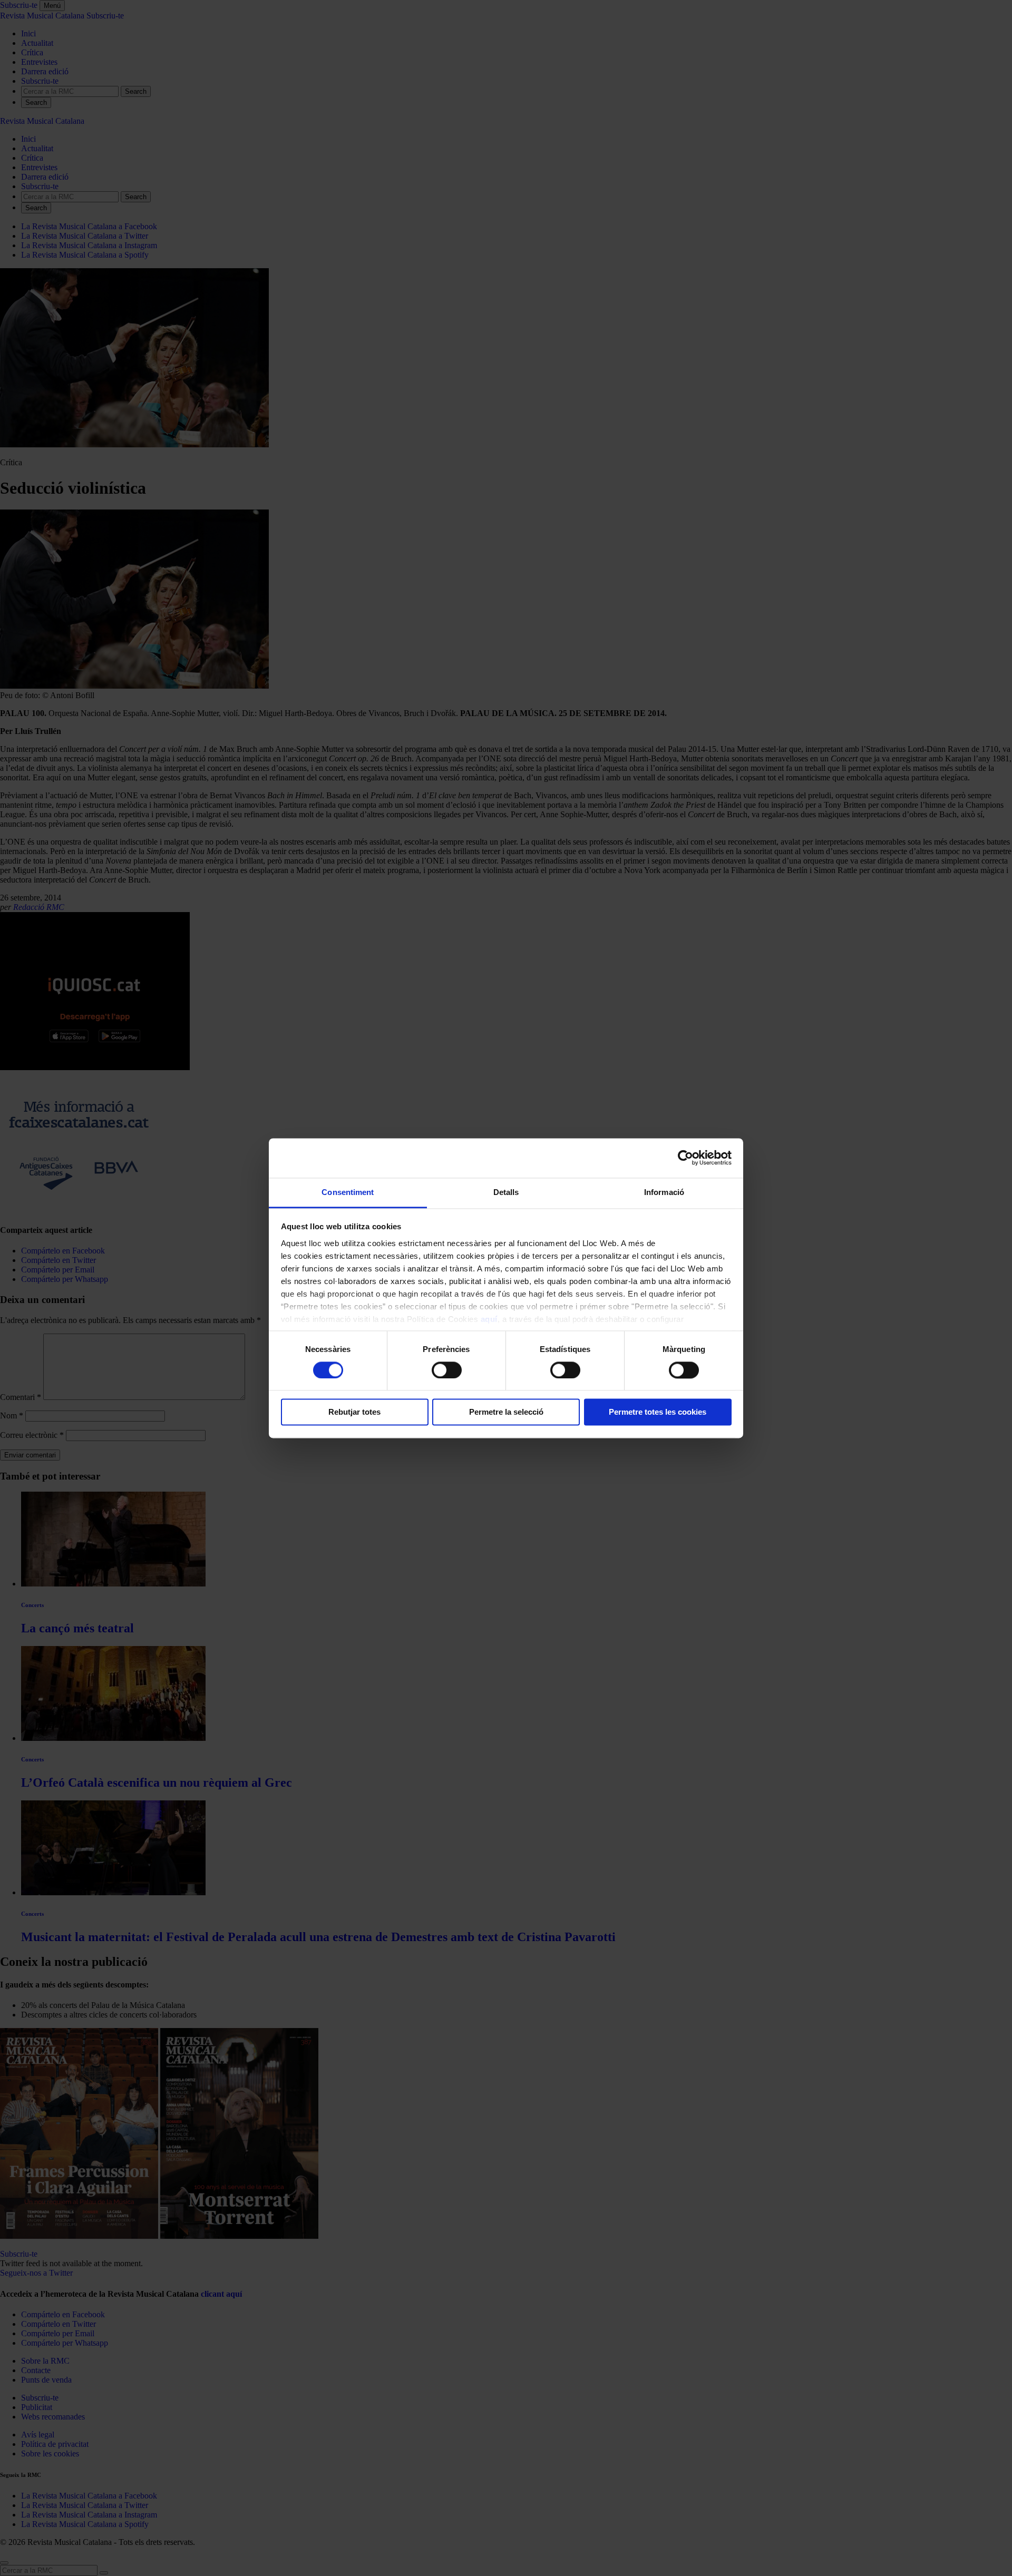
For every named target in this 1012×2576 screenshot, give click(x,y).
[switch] (447, 1370)
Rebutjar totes (354, 1412)
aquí (489, 1319)
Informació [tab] (664, 1192)
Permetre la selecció (506, 1412)
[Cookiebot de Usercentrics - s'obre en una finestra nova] (685, 1158)
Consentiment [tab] (348, 1192)
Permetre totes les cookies (658, 1412)
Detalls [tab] (506, 1192)
